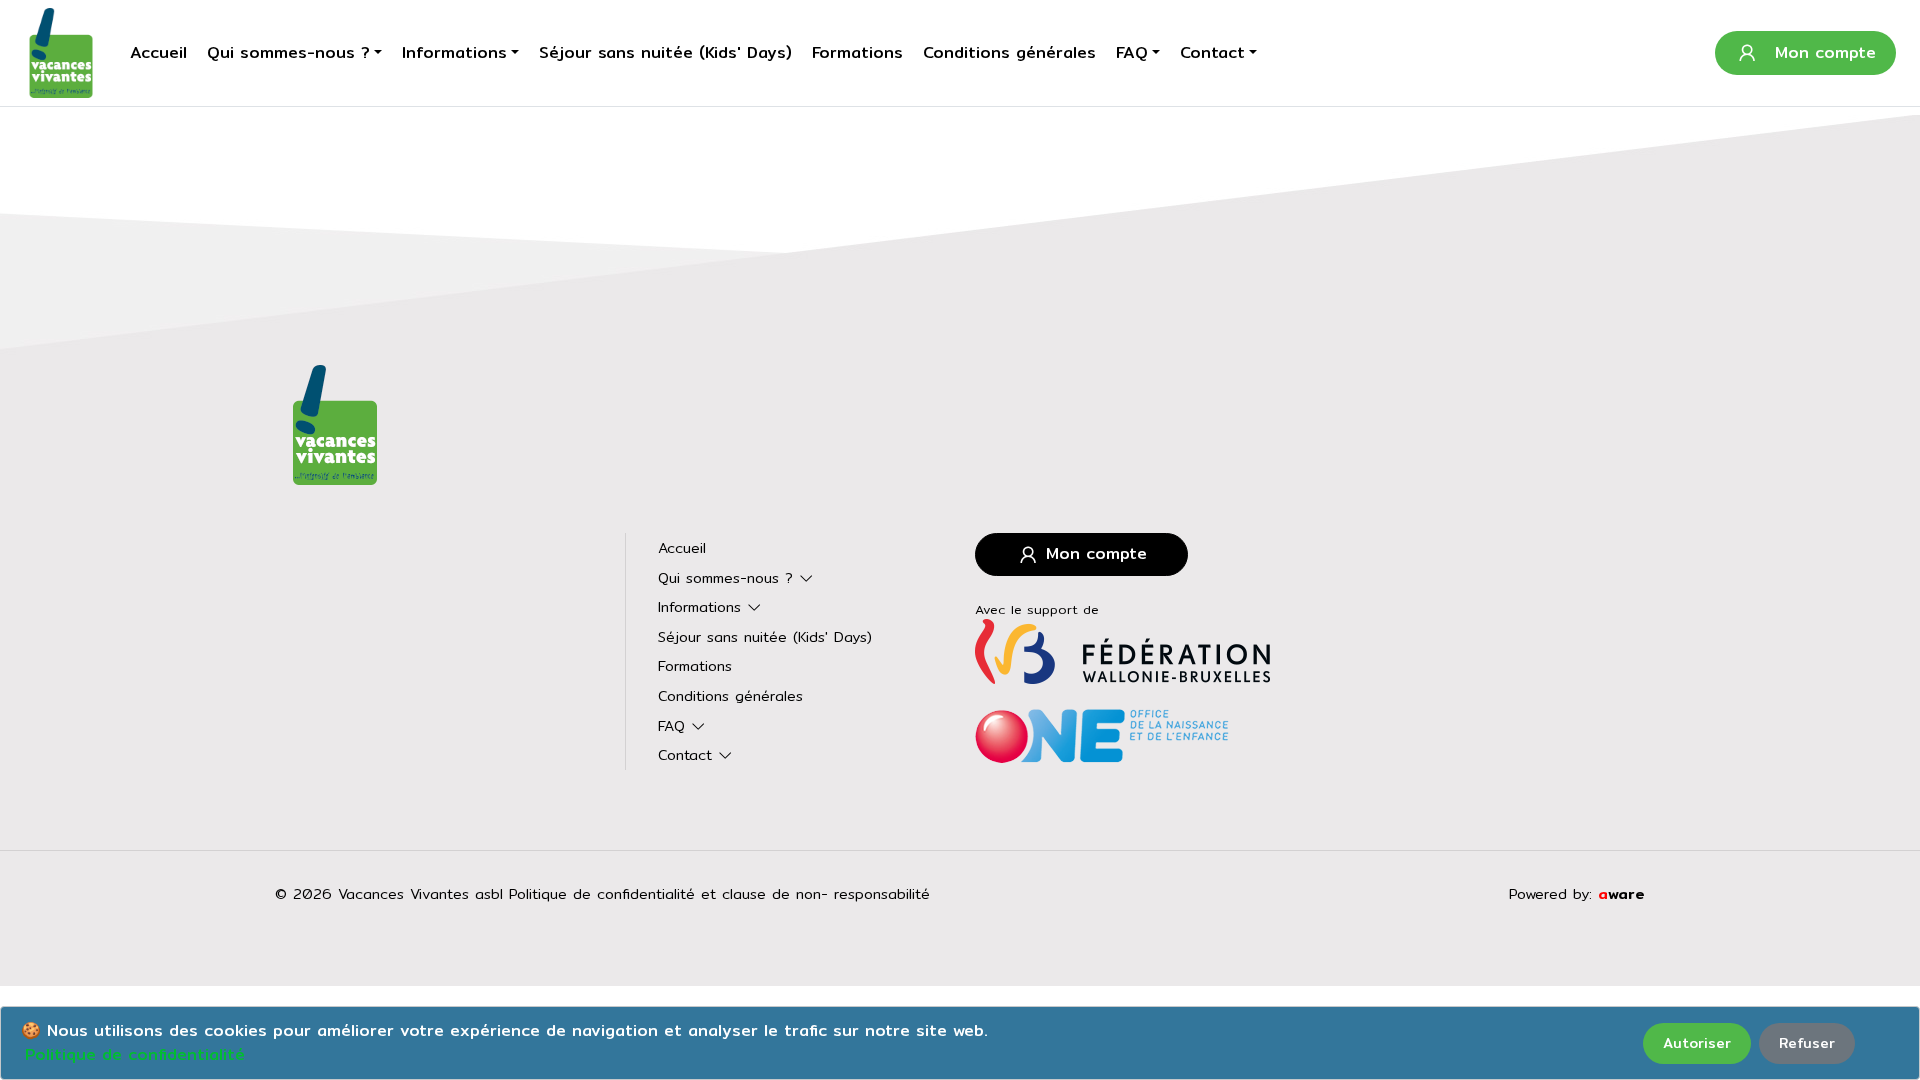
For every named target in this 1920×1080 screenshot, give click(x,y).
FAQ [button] (1132, 52)
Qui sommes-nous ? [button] (288, 52)
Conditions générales (1009, 52)
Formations (857, 52)
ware (1621, 893)
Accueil (158, 52)
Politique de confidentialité (135, 1054)
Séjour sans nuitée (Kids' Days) (665, 52)
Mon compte (1093, 553)
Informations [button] (454, 52)
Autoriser (1697, 1043)
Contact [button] (1212, 52)
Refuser (1807, 1043)
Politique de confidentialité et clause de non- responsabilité (719, 893)
